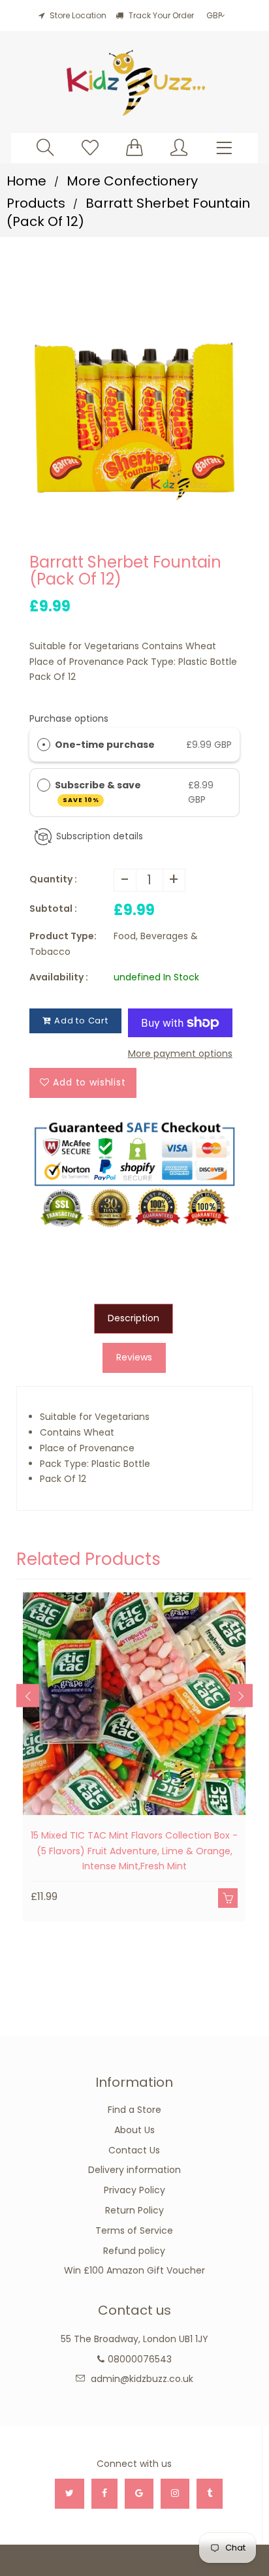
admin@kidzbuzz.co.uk (142, 2379)
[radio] (44, 745)
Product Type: (63, 936)
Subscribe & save (99, 791)
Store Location (78, 15)
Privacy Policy (134, 2190)
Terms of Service (134, 2230)
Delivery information (134, 2170)
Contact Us (134, 2150)
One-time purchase (105, 745)
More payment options (180, 1054)
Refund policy (134, 2251)
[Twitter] (70, 2494)
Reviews (134, 1357)
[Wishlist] (90, 147)
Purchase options (69, 718)
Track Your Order (160, 15)
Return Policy (134, 2210)
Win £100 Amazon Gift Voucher (134, 2270)
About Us (134, 2130)
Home (26, 181)
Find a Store (134, 2110)
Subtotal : (53, 909)
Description (134, 1318)
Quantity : (53, 879)
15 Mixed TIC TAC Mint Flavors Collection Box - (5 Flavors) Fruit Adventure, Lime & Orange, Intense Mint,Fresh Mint (134, 1851)
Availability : (59, 977)
